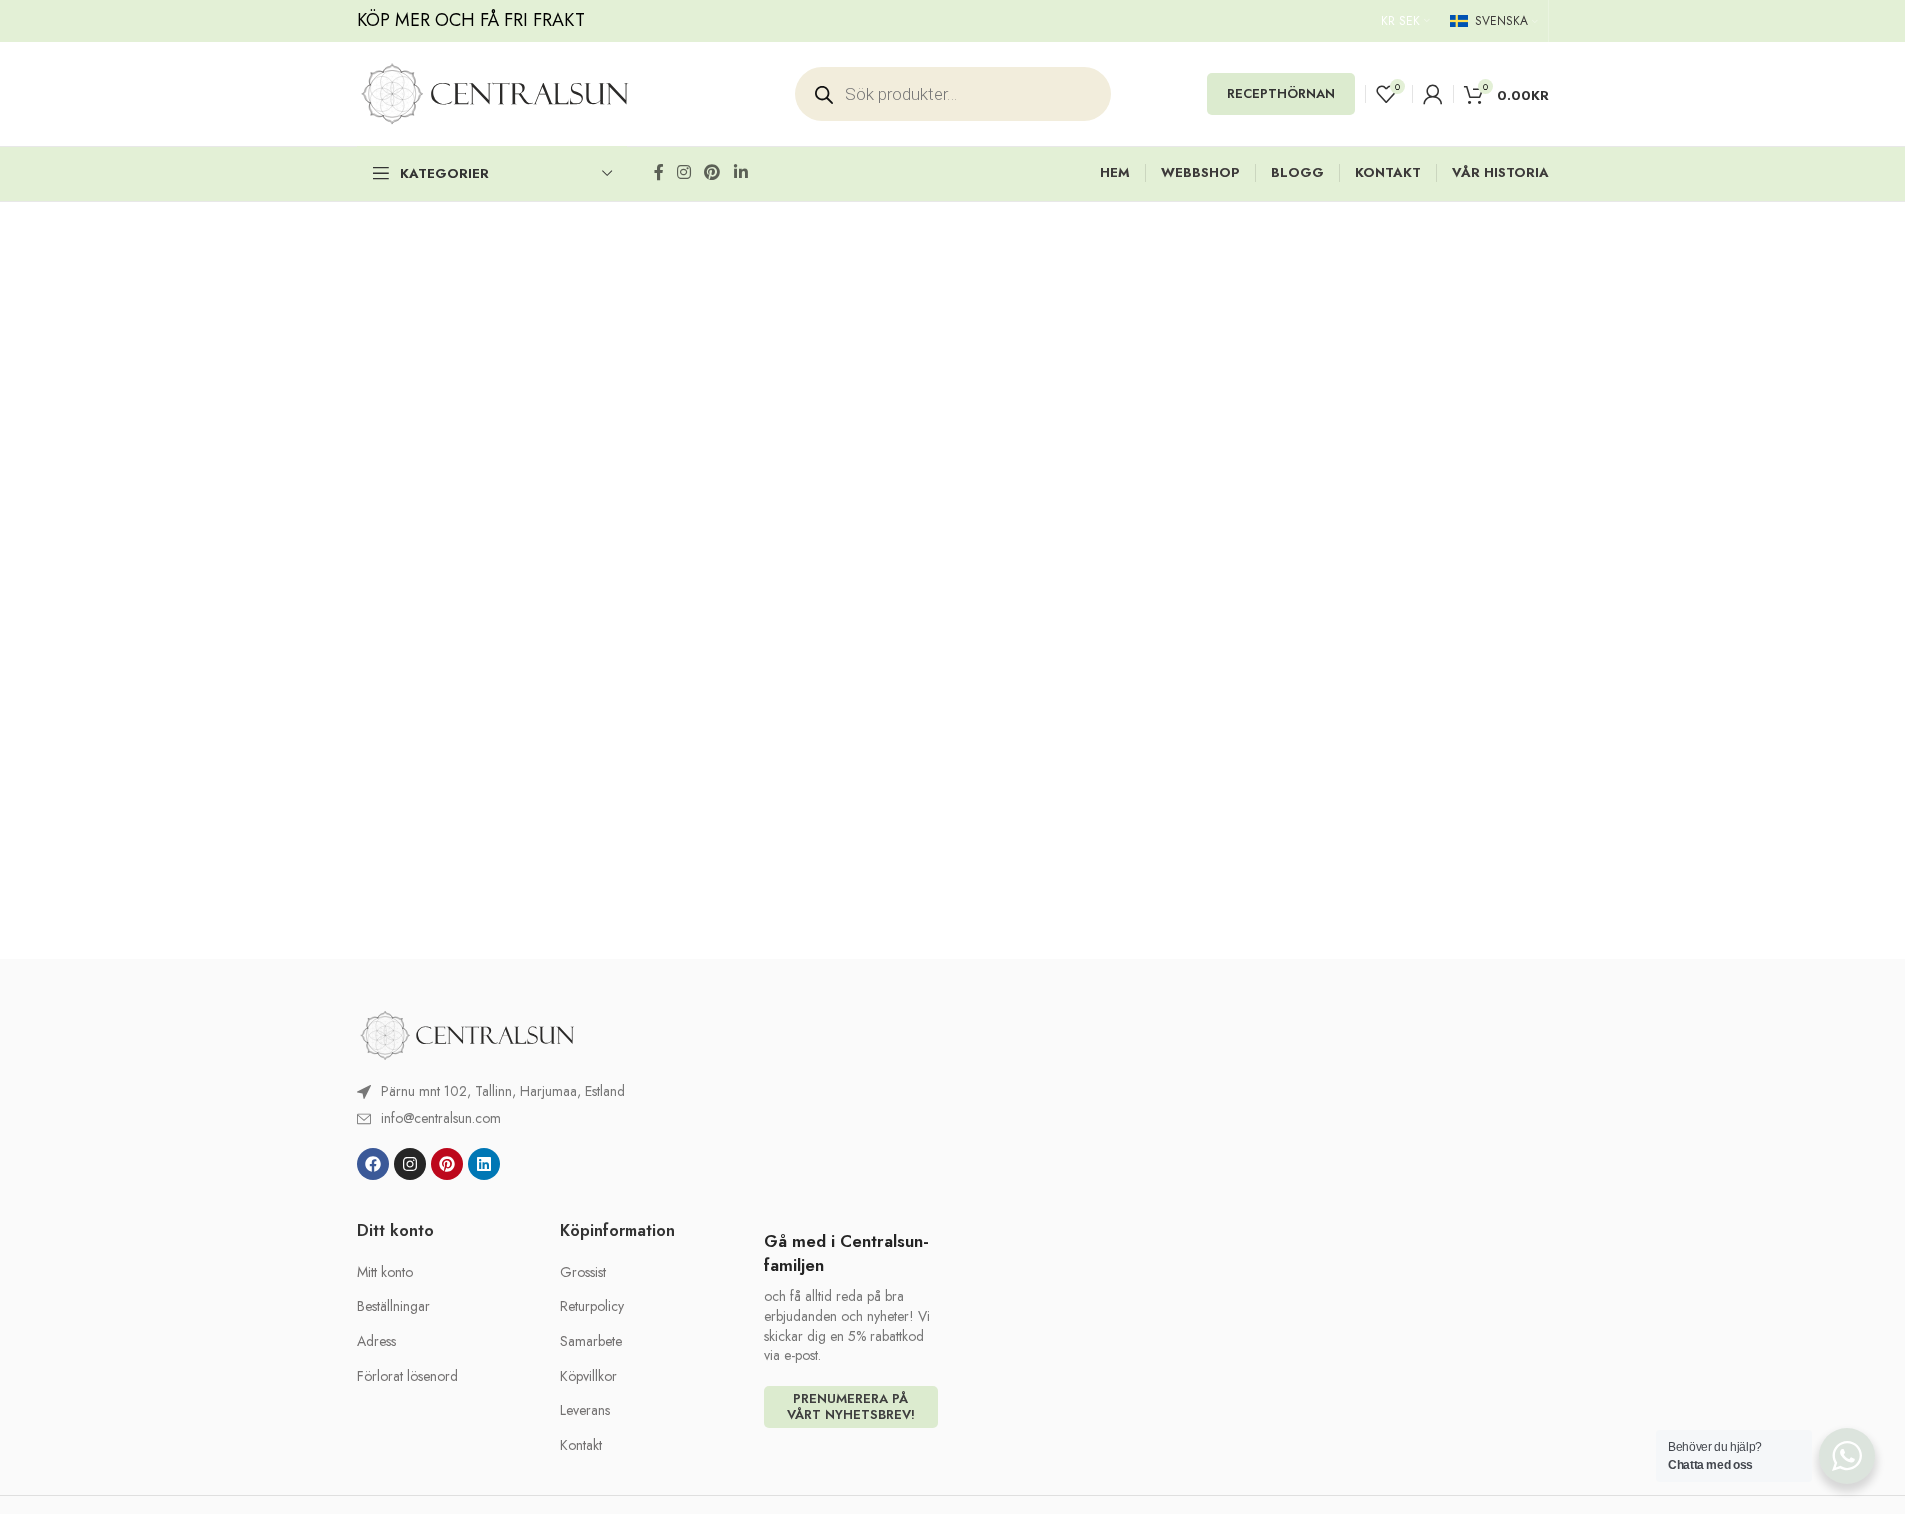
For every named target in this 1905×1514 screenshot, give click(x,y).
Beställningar (393, 1306)
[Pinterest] (447, 1164)
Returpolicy (592, 1306)
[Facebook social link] (659, 172)
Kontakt (581, 1445)
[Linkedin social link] (740, 172)
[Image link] (467, 1034)
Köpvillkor (588, 1376)
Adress (376, 1341)
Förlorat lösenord (407, 1376)
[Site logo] (494, 92)
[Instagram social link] (684, 172)
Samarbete (591, 1341)
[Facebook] (373, 1164)
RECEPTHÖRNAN (1281, 93)
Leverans (585, 1410)
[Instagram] (410, 1164)
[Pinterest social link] (712, 172)
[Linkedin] (484, 1164)
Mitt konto (385, 1272)
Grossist (583, 1272)
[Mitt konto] (1433, 94)
